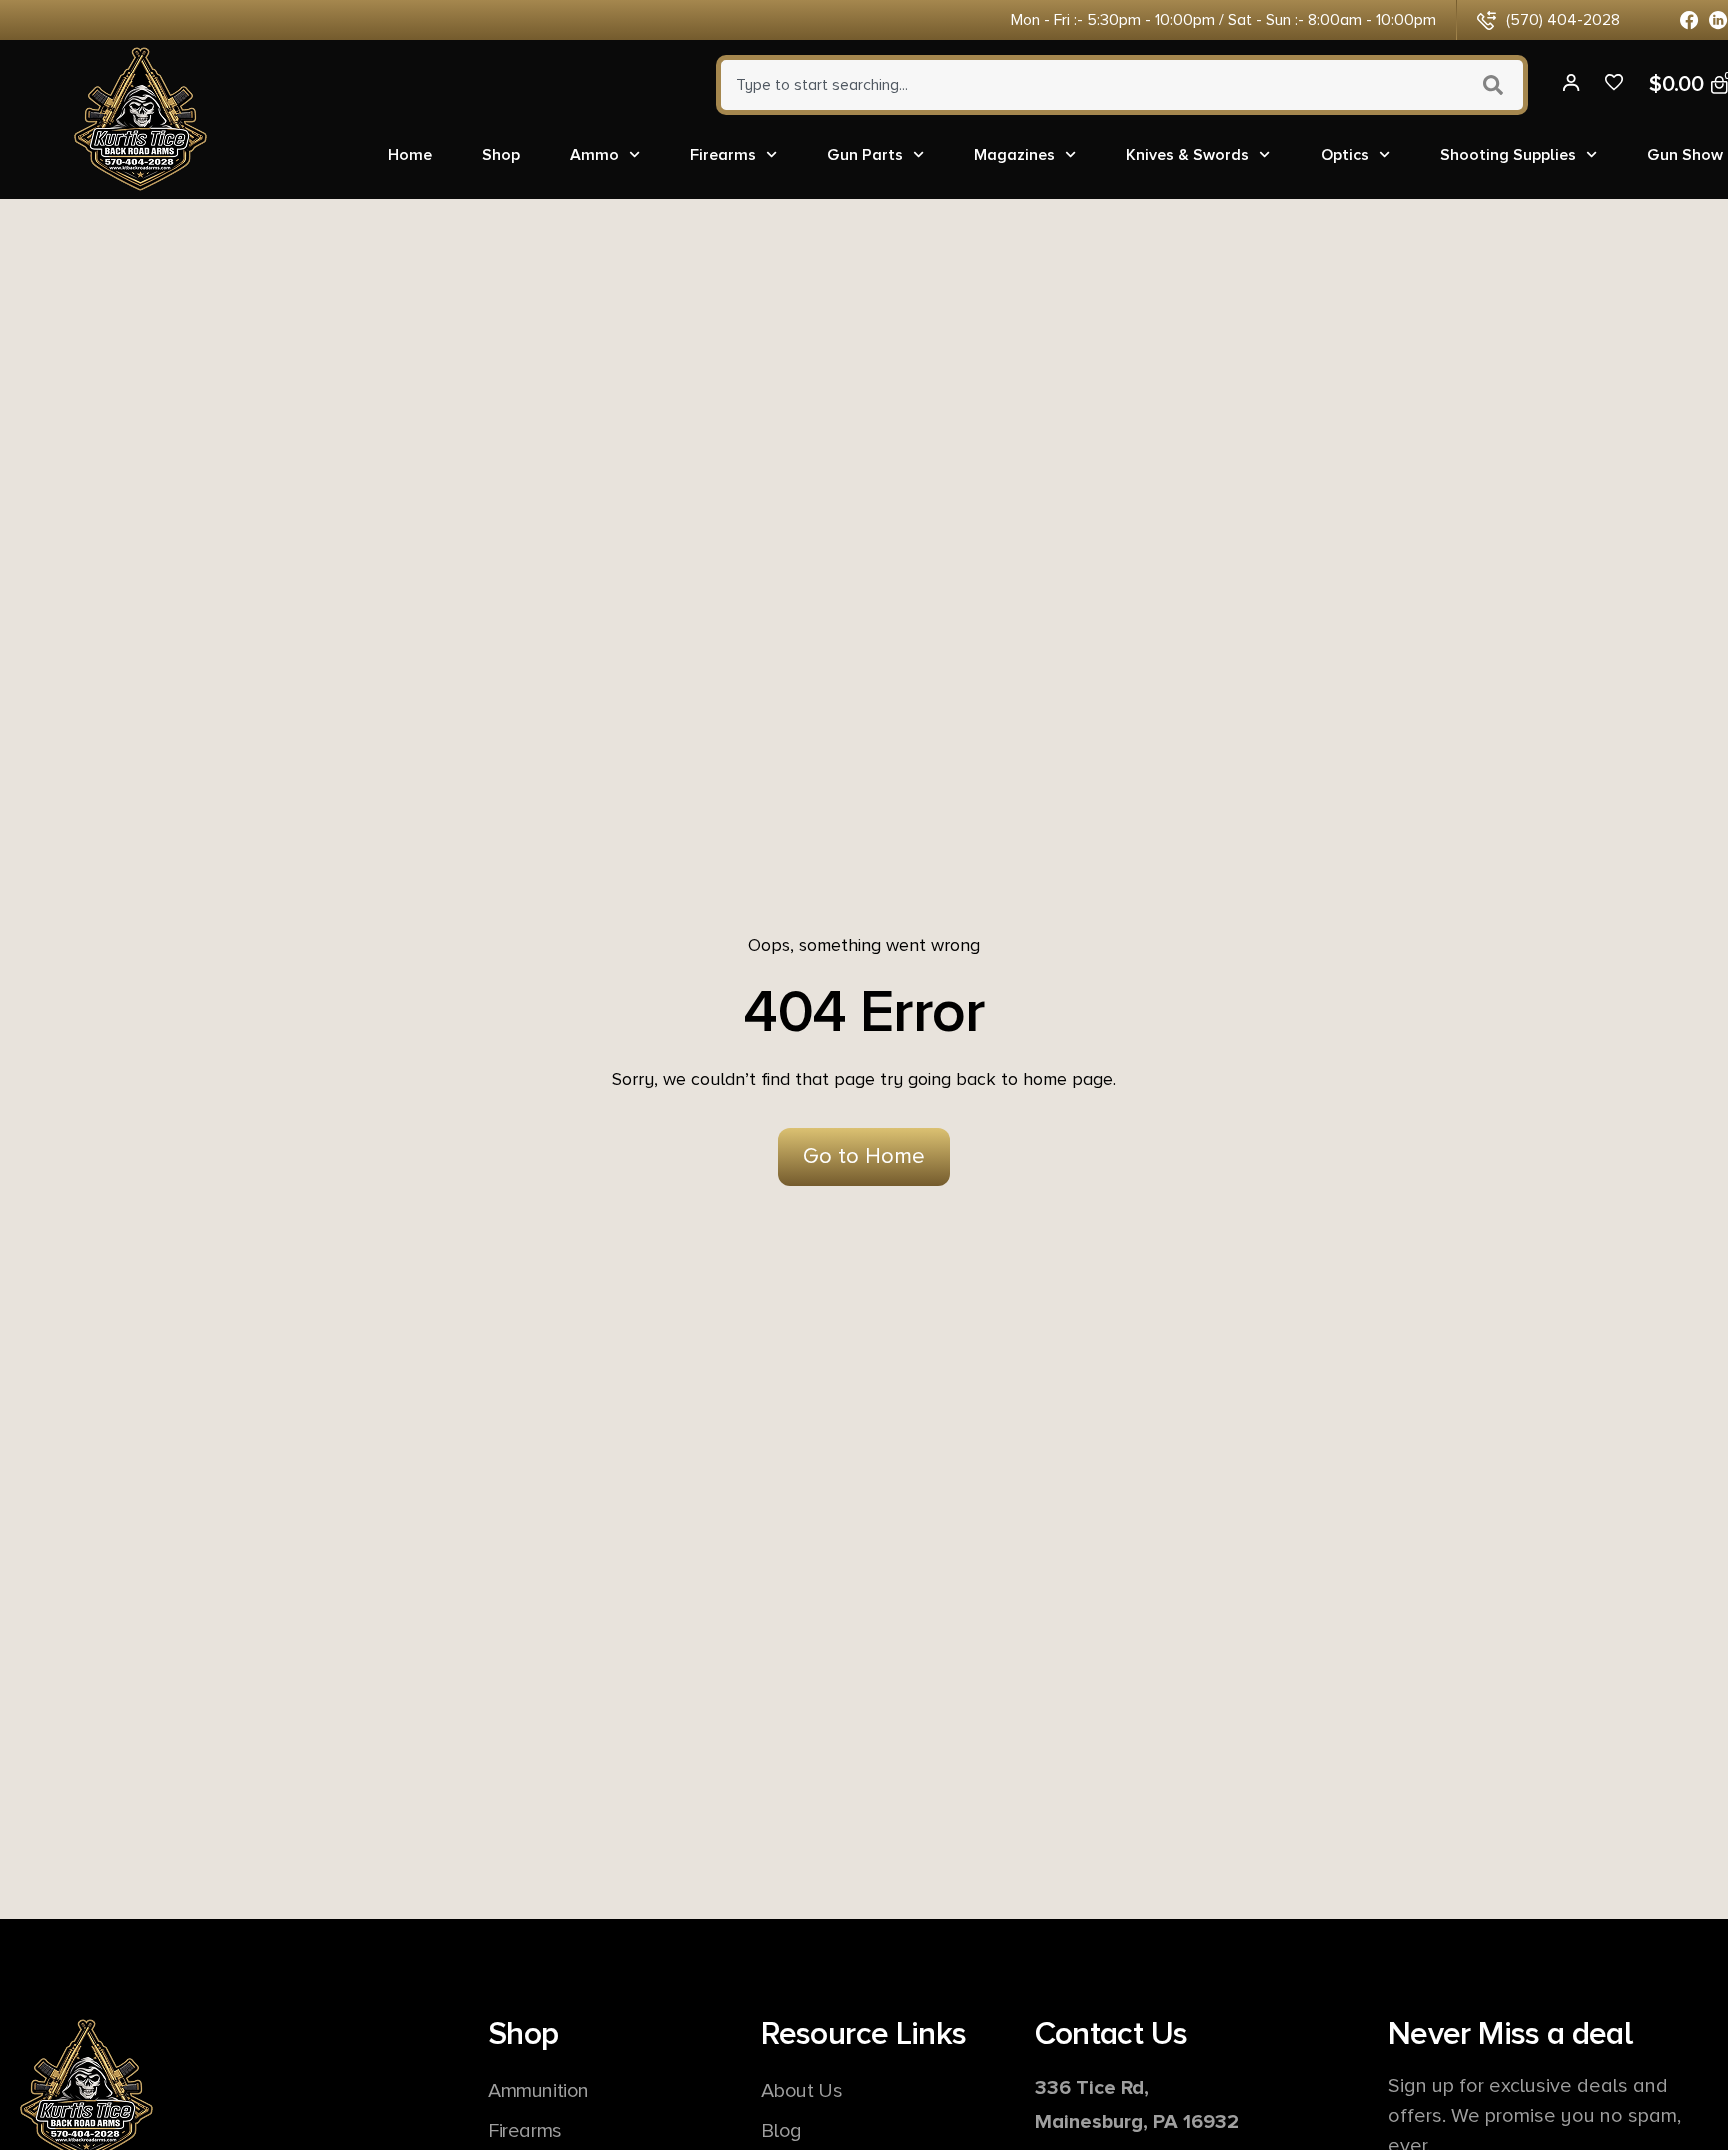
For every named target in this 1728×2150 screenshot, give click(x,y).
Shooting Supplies (1508, 155)
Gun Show (1685, 155)
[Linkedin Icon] (1718, 20)
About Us (801, 2091)
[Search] (1495, 85)
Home (410, 155)
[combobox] (1089, 85)
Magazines (1014, 155)
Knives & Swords (1187, 155)
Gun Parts (865, 155)
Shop (501, 155)
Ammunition (538, 2091)
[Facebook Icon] (1689, 20)
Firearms (723, 155)
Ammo (594, 155)
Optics (1345, 155)
